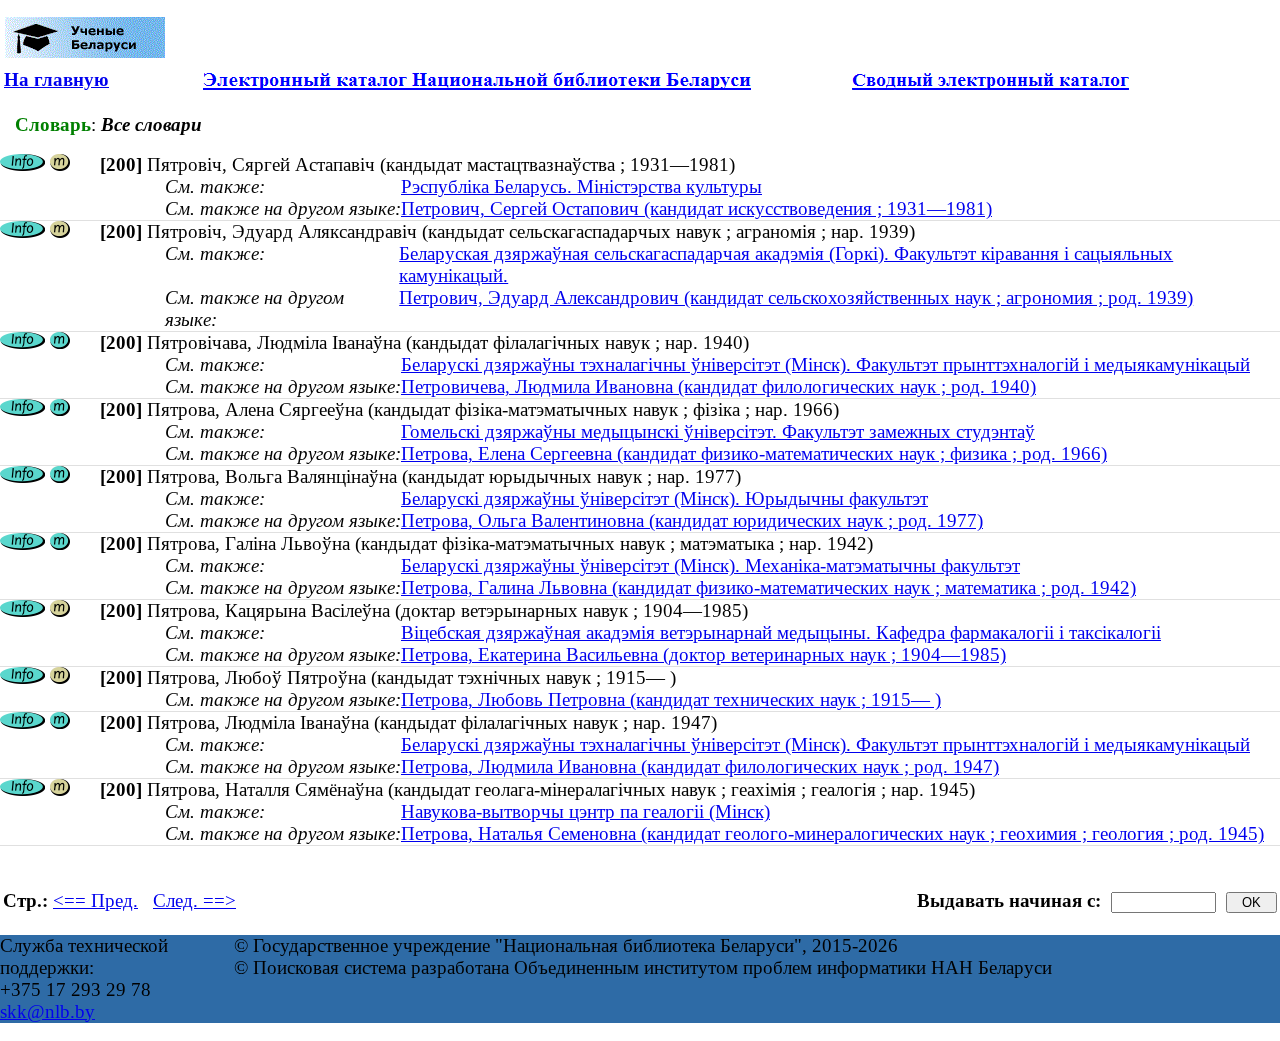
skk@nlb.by (47, 1011)
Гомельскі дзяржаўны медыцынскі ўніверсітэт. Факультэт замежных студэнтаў (718, 431)
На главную (56, 79)
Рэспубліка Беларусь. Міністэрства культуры (581, 186)
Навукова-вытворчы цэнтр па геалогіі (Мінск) (585, 811)
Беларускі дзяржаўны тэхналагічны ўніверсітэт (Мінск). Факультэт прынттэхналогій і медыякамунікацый (825, 364)
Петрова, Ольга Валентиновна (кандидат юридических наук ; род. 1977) (692, 520)
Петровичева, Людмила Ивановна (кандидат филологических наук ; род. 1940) (718, 386)
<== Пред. (95, 900)
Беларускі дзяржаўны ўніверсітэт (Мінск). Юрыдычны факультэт (664, 498)
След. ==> (194, 900)
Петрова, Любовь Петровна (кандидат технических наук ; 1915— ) (671, 699)
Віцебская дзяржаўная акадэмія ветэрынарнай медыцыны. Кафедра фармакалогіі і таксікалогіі (781, 632)
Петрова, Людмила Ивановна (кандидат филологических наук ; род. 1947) (700, 766)
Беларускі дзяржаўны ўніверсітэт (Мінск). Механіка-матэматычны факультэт (710, 565)
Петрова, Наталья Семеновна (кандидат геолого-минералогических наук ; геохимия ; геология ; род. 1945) (832, 833)
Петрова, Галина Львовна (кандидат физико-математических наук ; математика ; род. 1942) (768, 587)
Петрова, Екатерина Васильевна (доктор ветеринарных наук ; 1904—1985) (703, 654)
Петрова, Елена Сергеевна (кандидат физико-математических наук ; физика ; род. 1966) (754, 453)
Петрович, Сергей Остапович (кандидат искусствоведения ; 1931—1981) (696, 208)
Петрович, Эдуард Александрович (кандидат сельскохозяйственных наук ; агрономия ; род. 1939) (796, 297)
